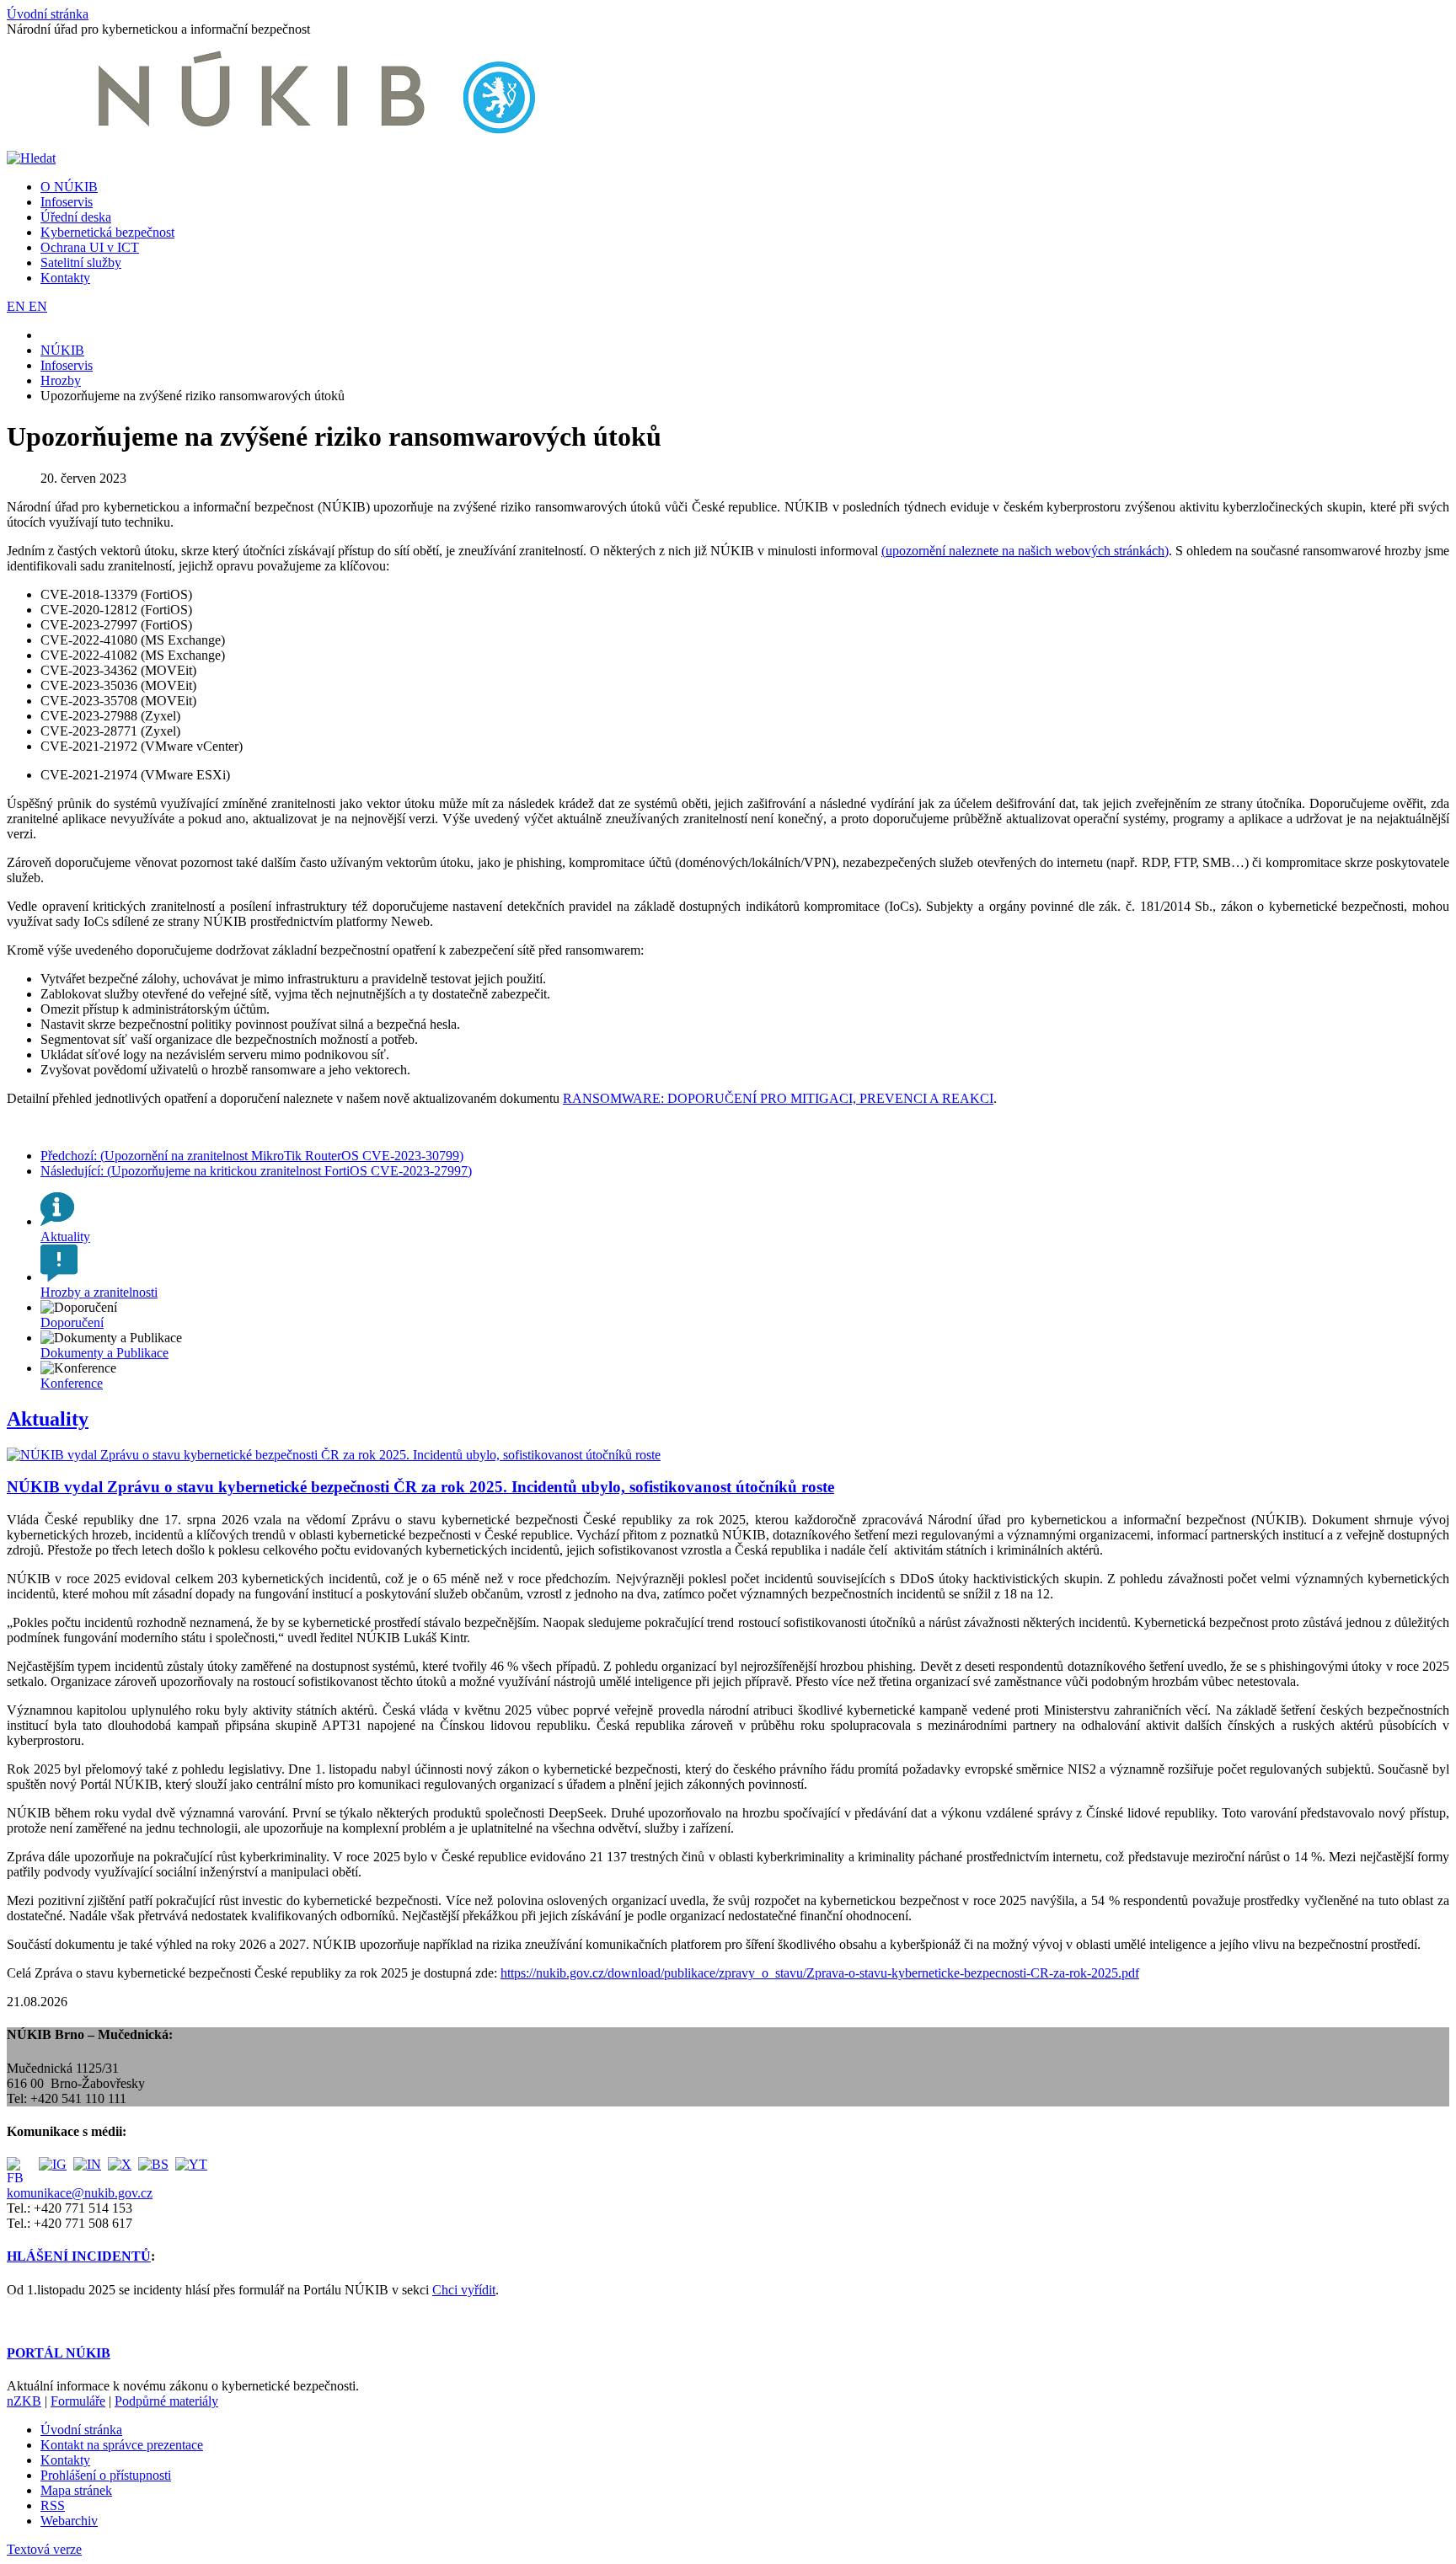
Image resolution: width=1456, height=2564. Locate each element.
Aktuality (48, 1419)
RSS (53, 2505)
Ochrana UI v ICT (90, 247)
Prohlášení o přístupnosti (106, 2475)
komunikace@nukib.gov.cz (80, 2193)
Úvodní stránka (48, 14)
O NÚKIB (69, 187)
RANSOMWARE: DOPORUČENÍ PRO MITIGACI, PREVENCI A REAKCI (778, 1098)
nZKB (24, 2401)
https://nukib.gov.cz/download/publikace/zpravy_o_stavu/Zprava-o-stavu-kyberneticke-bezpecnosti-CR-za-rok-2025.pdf (820, 1973)
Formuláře (78, 2401)
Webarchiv (69, 2521)
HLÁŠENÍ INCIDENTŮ (79, 2256)
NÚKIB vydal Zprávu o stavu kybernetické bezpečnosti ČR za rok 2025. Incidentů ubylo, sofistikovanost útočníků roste (420, 1487)
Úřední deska (76, 217)
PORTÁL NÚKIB (59, 2353)
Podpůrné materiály (166, 2401)
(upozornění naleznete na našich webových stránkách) (1025, 551)
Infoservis (67, 202)
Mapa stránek (76, 2490)
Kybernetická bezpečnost (107, 232)
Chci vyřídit (464, 2290)
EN (18, 306)
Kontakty (65, 278)
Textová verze (44, 2549)
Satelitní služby (81, 262)
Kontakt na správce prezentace (122, 2445)
